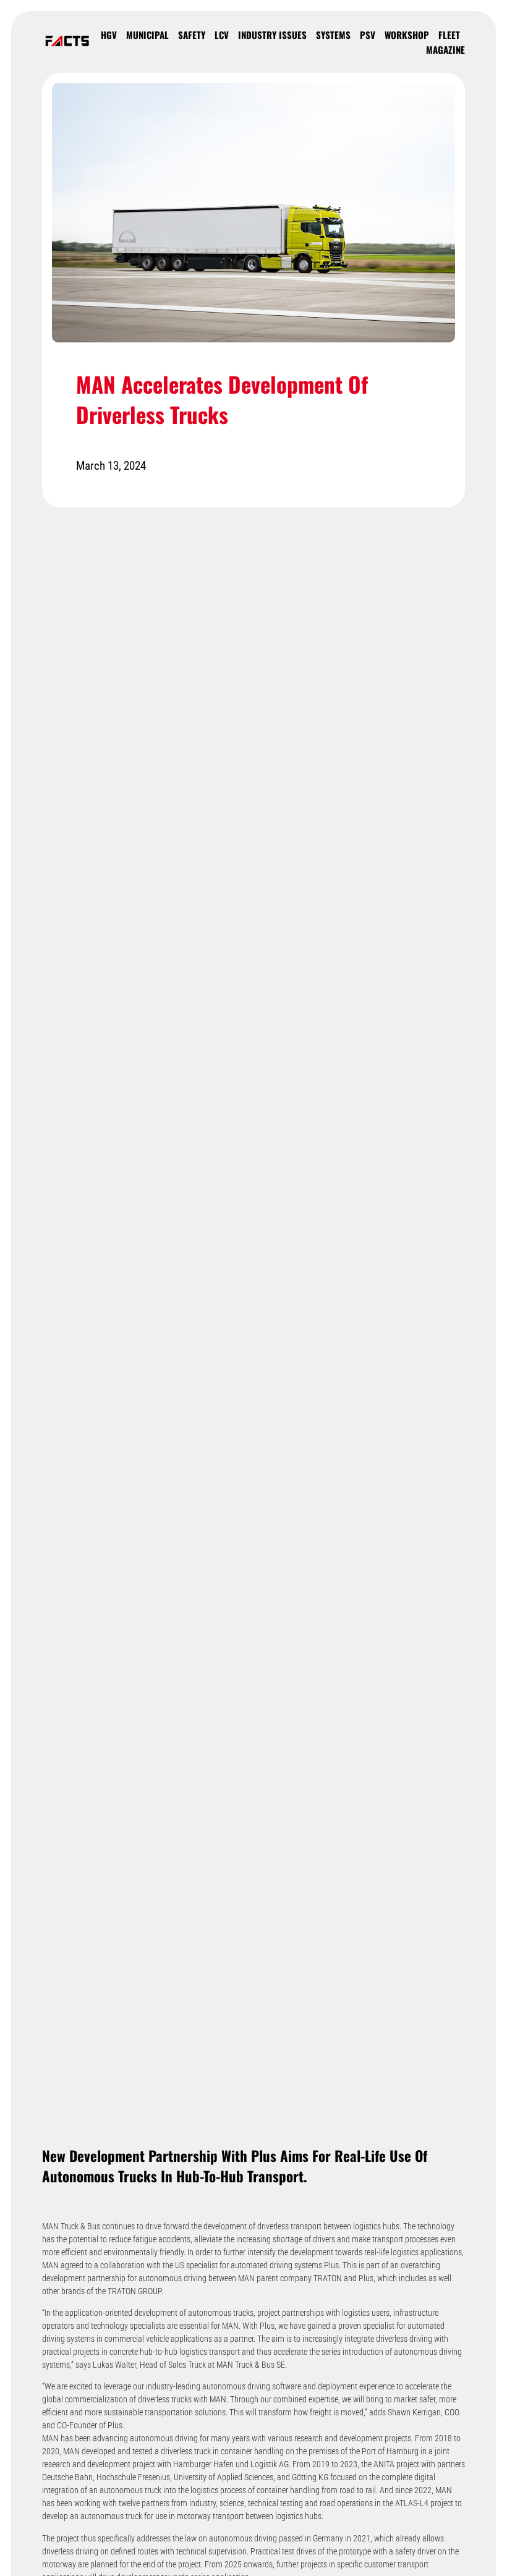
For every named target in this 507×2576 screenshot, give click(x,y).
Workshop (407, 35)
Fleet (449, 35)
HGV (109, 35)
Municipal (147, 35)
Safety (192, 35)
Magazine (445, 49)
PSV (368, 35)
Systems (333, 35)
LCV (222, 35)
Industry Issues (272, 35)
